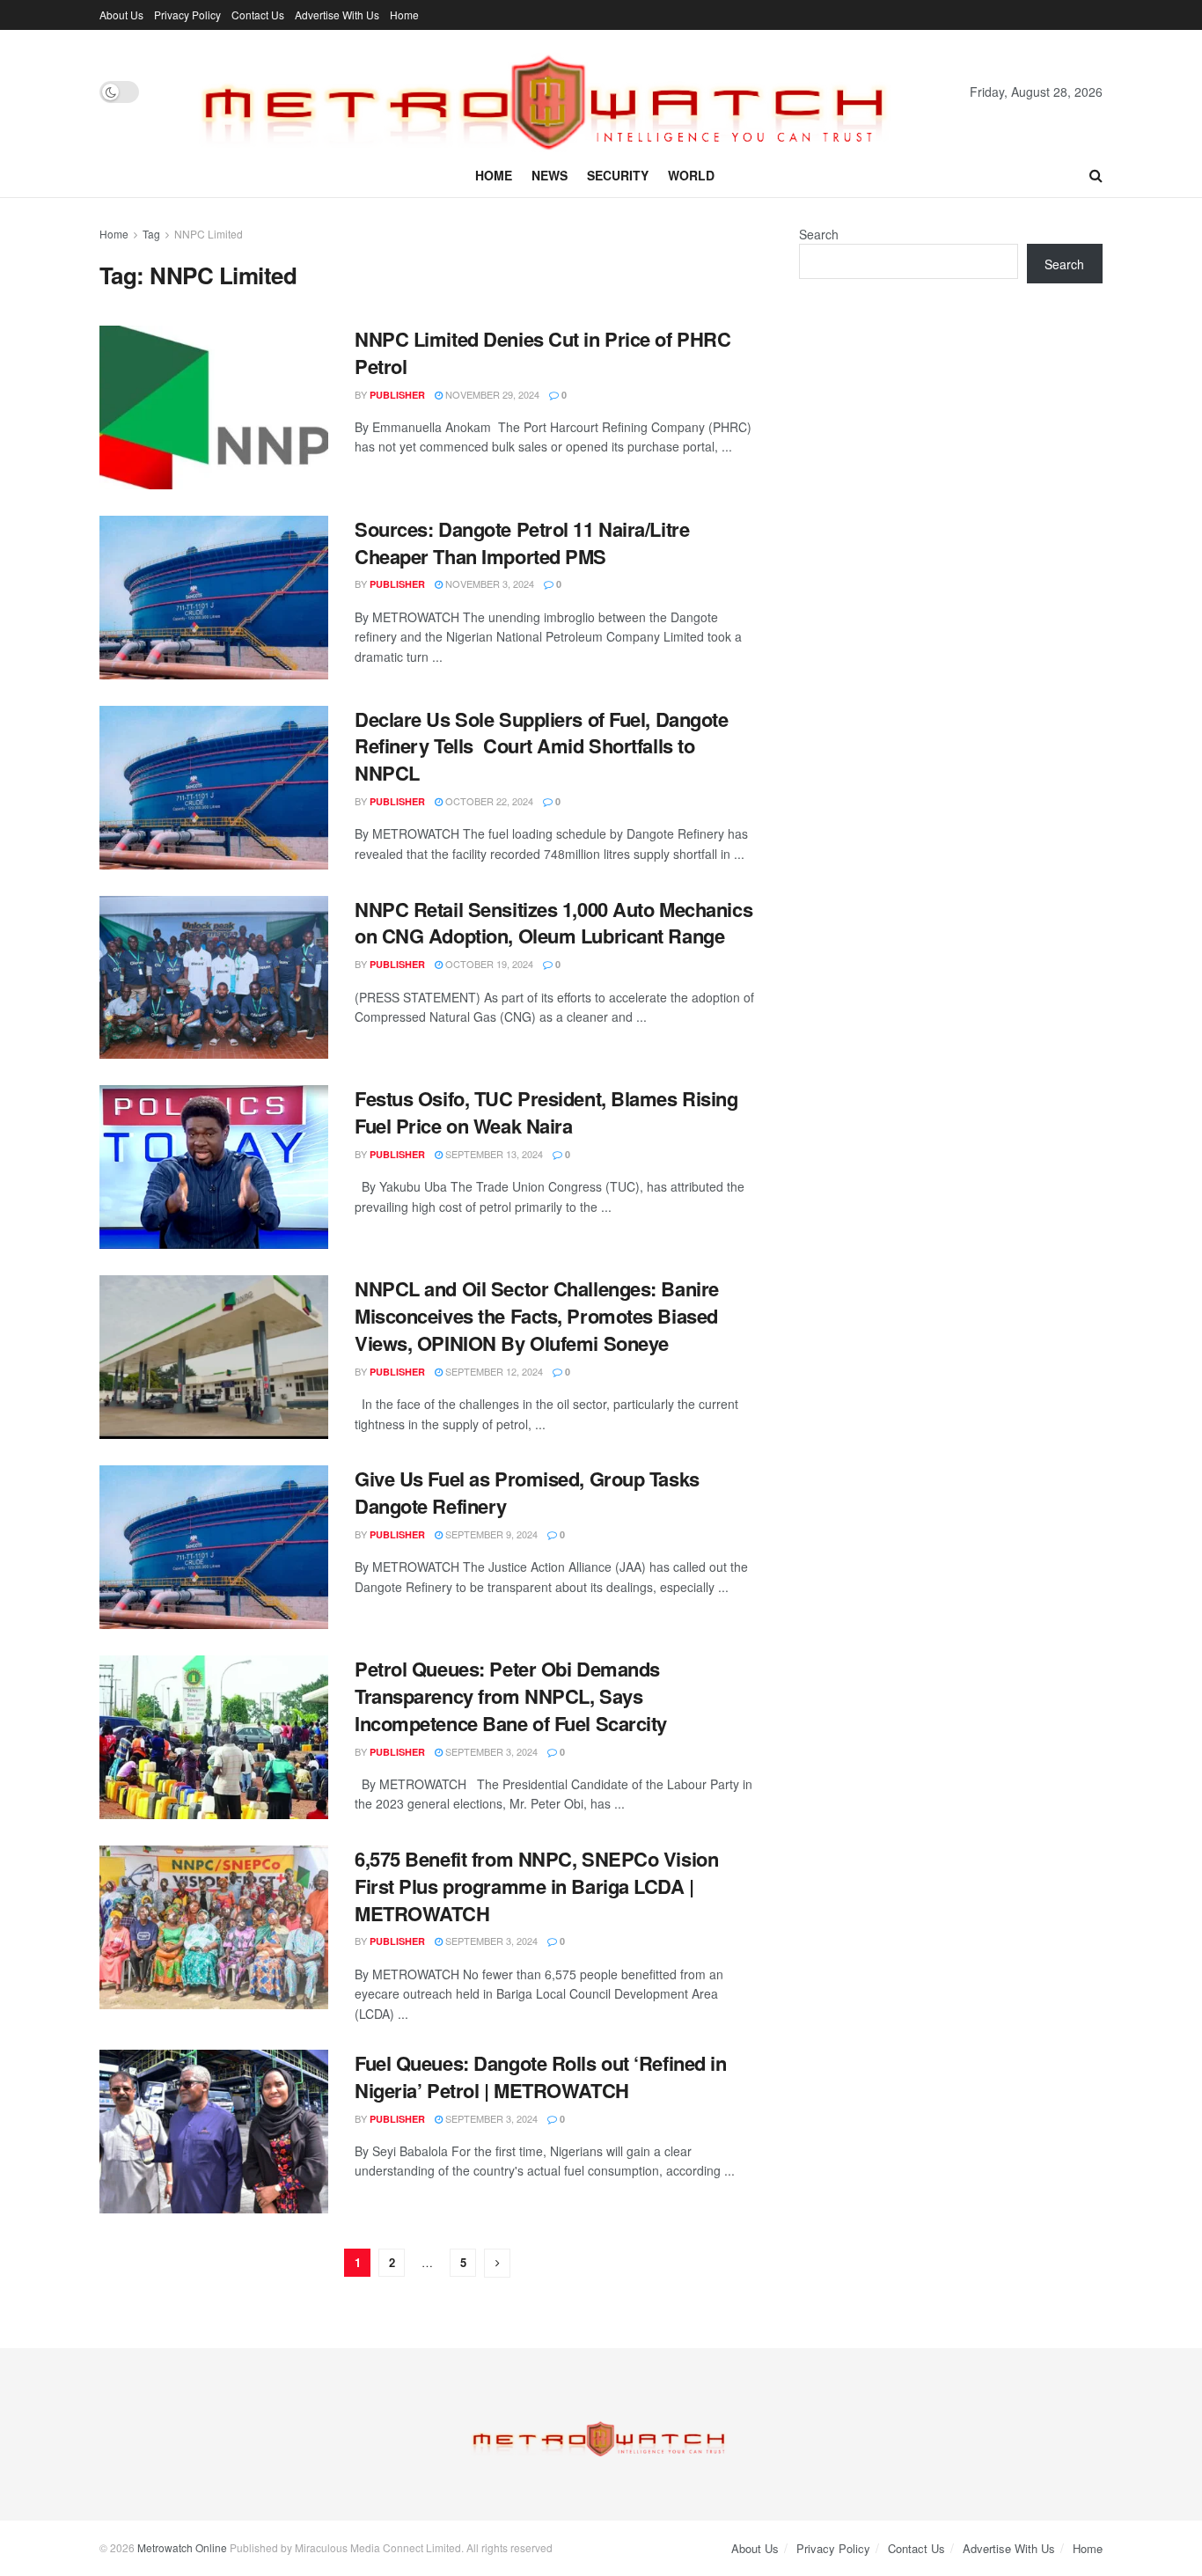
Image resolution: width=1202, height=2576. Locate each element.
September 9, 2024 (490, 1534)
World (691, 175)
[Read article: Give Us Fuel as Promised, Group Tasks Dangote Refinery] (214, 1547)
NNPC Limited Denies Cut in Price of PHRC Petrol (542, 352)
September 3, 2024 (490, 1751)
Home (404, 15)
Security (618, 175)
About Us (121, 15)
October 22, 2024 (488, 801)
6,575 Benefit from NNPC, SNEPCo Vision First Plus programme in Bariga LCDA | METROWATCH (536, 1886)
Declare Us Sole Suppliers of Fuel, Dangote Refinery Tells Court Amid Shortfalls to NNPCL (542, 746)
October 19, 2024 (488, 964)
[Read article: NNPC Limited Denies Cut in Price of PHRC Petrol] (214, 407)
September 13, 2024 (493, 1154)
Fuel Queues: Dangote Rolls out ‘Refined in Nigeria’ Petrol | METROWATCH (541, 2077)
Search (819, 234)
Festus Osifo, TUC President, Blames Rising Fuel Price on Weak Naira (546, 1112)
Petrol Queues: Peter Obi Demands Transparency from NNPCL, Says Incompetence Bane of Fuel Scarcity (511, 1696)
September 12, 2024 (493, 1371)
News (550, 175)
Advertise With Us (337, 15)
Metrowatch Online (182, 2547)
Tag (151, 234)
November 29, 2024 (491, 394)
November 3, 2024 (488, 583)
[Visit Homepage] (554, 92)
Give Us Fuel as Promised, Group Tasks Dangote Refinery (527, 1492)
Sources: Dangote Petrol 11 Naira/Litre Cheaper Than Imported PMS (522, 543)
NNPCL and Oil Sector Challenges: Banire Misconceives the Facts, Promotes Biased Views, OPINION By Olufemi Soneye (537, 1316)
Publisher (397, 395)
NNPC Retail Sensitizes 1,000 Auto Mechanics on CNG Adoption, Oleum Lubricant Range (553, 923)
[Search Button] (1096, 175)
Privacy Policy (187, 15)
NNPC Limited (209, 234)
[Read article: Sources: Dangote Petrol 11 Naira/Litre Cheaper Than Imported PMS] (214, 598)
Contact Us (258, 15)
